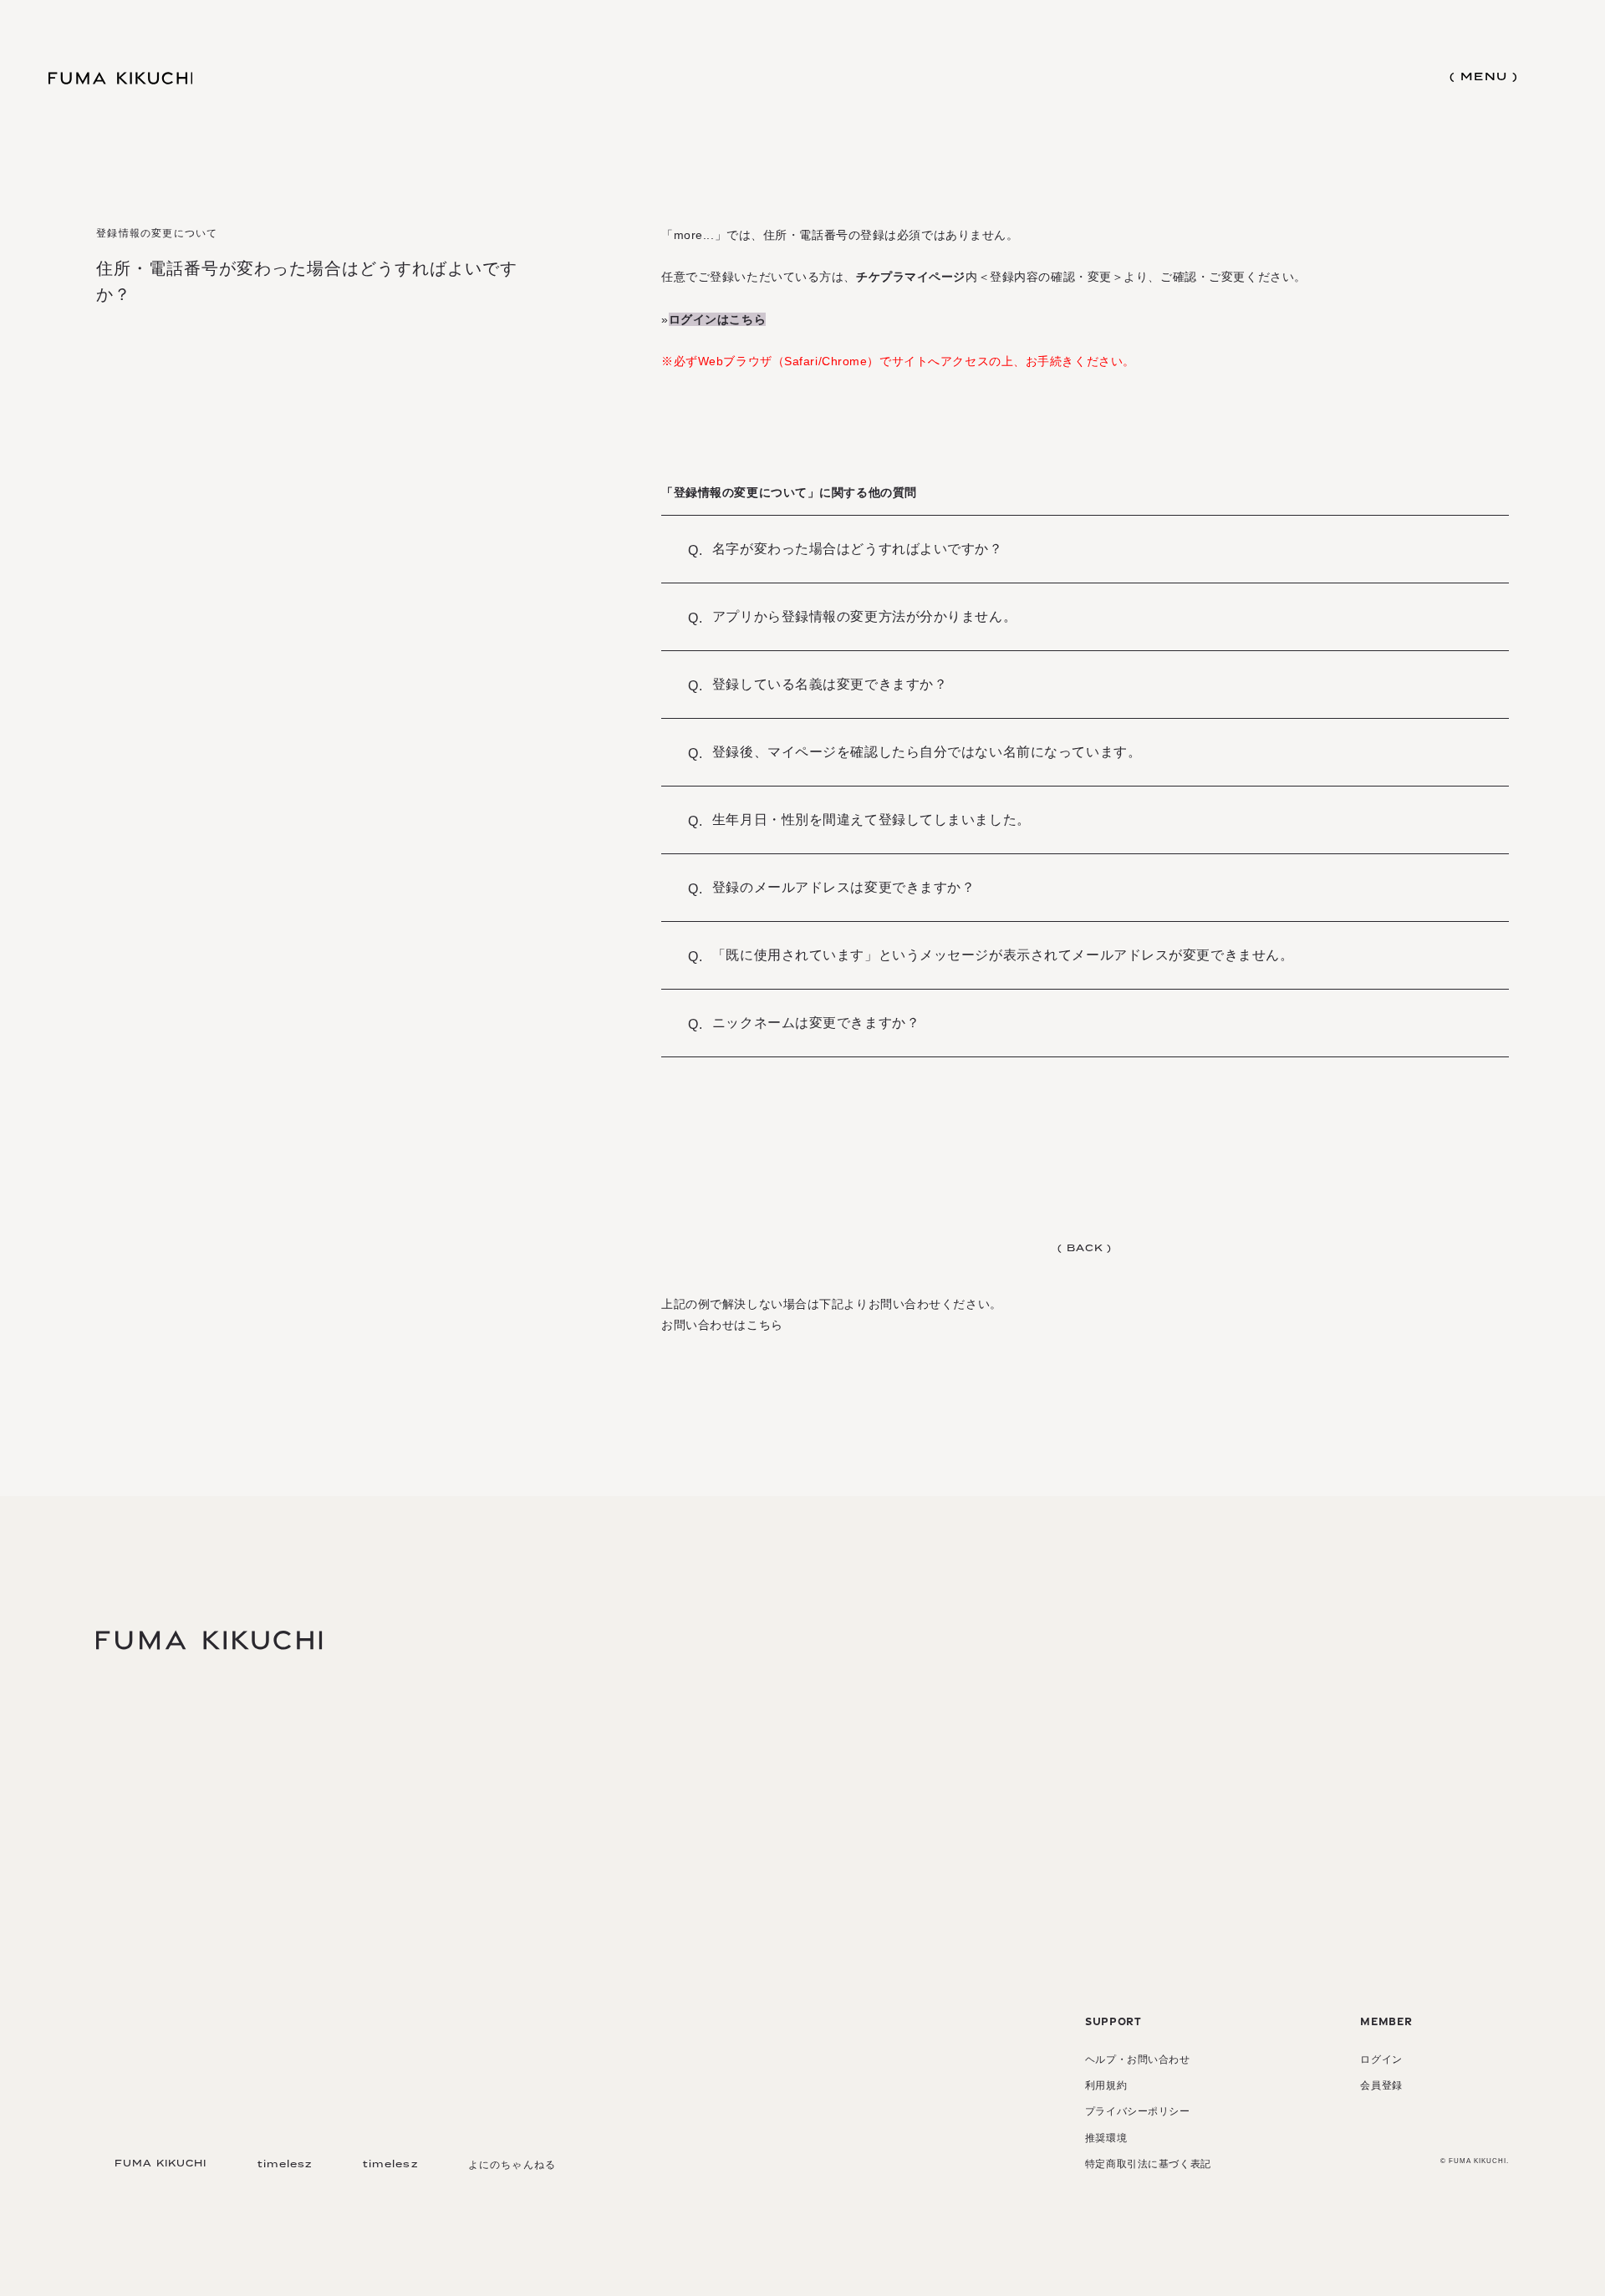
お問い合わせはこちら (722, 1325)
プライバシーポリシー (1138, 2111)
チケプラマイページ (911, 277)
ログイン (1381, 2059)
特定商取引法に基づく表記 (1148, 2164)
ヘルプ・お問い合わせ (1138, 2059)
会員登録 (1381, 2085)
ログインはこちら (717, 319)
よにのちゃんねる (512, 2165)
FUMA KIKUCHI (160, 2164)
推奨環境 (1106, 2138)
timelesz (285, 2164)
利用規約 (1106, 2085)
